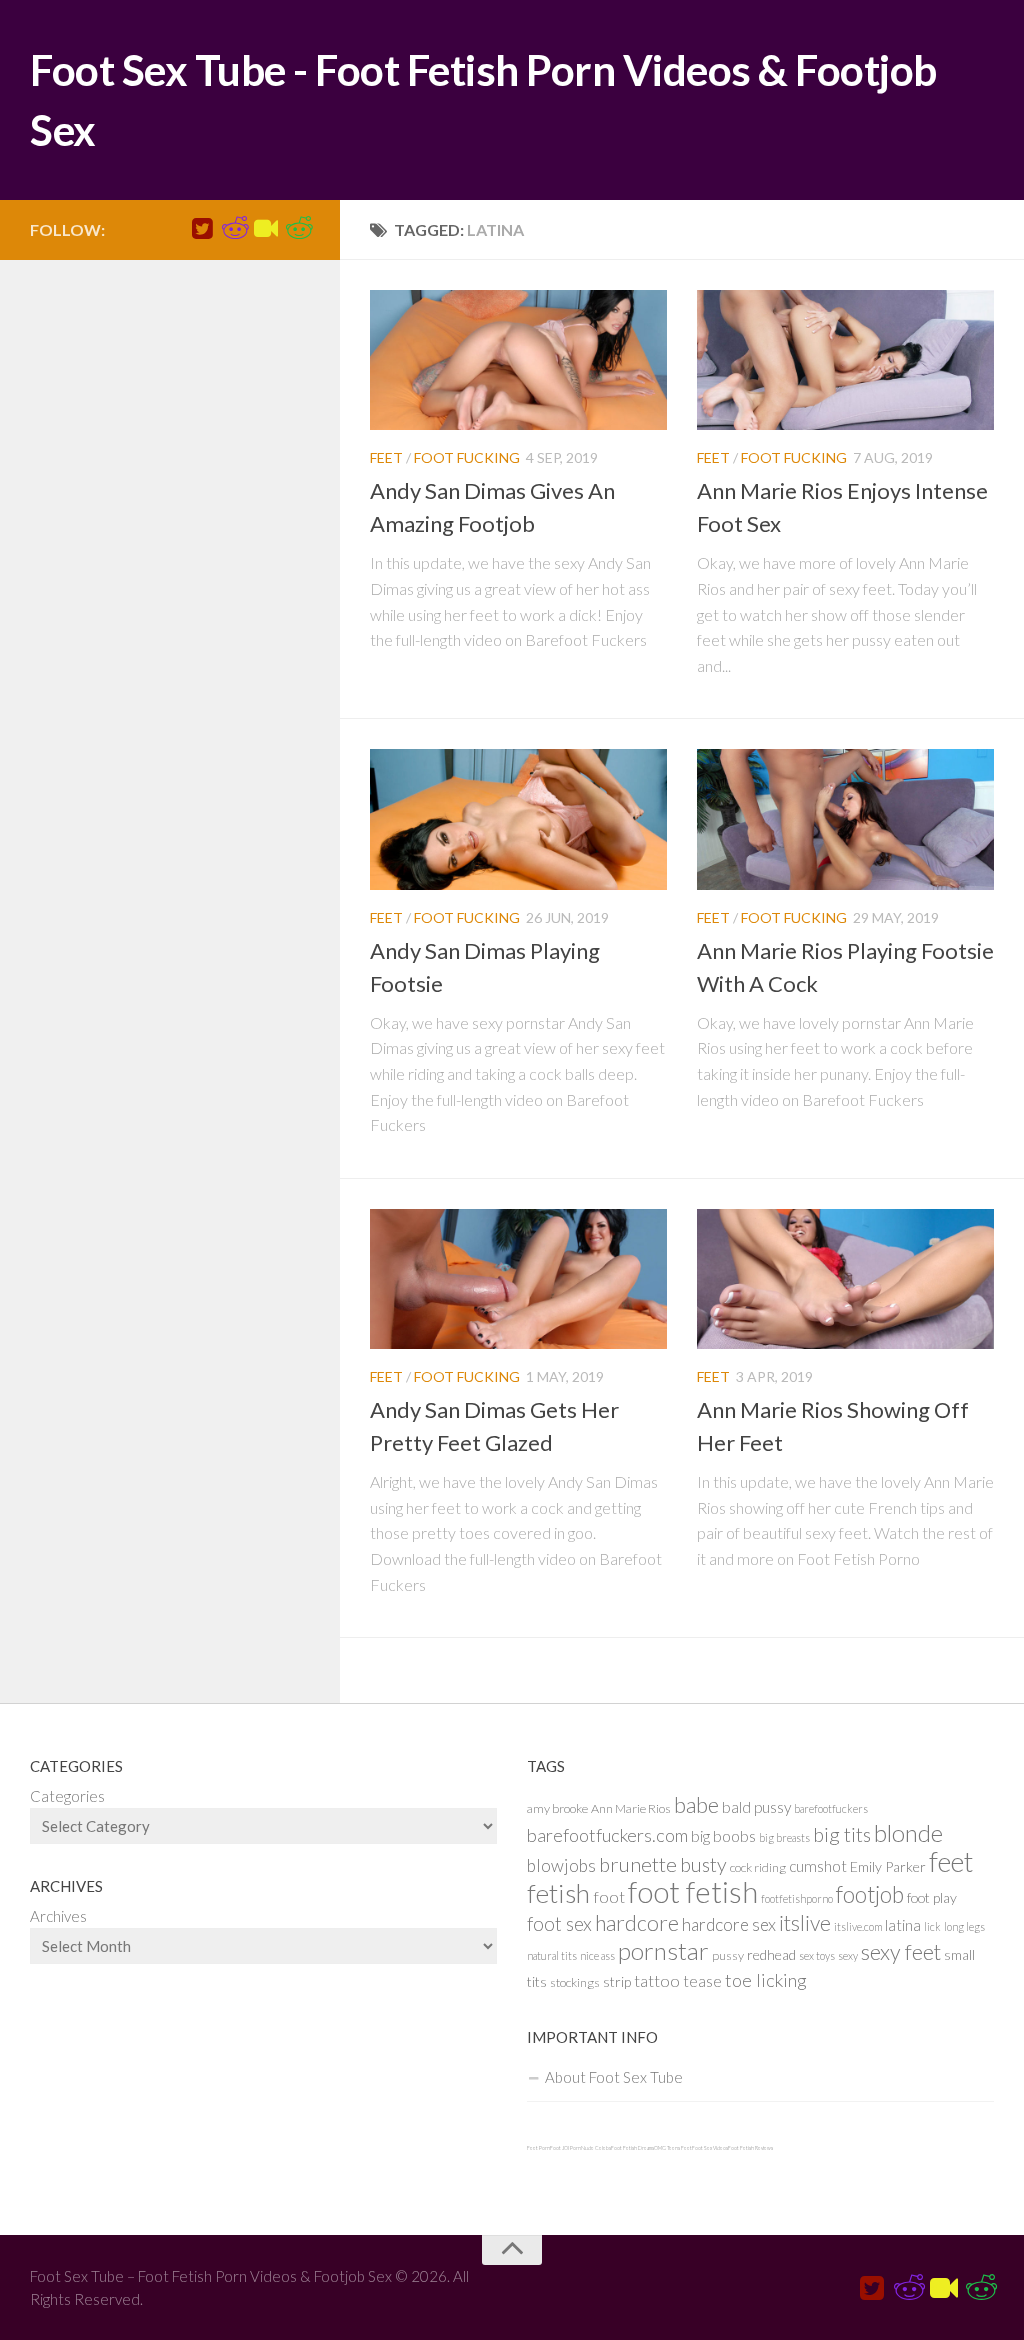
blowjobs (561, 1865)
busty (703, 1864)
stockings (575, 1982)
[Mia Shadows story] (234, 229)
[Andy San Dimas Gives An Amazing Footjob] (518, 360)
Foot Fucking (467, 457)
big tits (842, 1834)
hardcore (637, 1923)
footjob (870, 1894)
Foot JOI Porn (565, 2148)
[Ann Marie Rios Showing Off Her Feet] (845, 1279)
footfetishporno (797, 1898)
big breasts (784, 1837)
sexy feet (901, 1952)
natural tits (552, 1955)
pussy (728, 1955)
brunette (638, 1864)
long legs (964, 1926)
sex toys (817, 1955)
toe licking (766, 1980)
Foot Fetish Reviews (750, 2148)
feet (951, 1861)
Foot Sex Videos (710, 2148)
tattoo (657, 1980)
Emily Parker (888, 1866)
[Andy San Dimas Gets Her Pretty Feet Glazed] (518, 1279)
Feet (386, 457)
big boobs (723, 1836)
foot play (932, 1897)
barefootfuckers (831, 1808)
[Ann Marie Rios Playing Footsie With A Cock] (845, 819)
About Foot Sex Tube (614, 2077)
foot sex (559, 1923)
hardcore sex (729, 1924)
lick (932, 1926)
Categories (67, 1796)
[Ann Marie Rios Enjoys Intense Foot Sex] (845, 360)
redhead (771, 1954)
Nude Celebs (596, 2148)
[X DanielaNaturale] (202, 229)
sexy (848, 1955)
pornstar (663, 1950)
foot (609, 1896)
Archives (58, 1916)
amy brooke (557, 1808)
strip (617, 1981)
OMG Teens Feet (673, 2148)
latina (903, 1925)
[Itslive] (266, 229)
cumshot (818, 1866)
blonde (908, 1832)
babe (696, 1805)
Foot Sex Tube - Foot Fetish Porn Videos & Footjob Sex (483, 100)
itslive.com (858, 1926)
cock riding (758, 1867)
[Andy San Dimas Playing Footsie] (518, 819)
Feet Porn (538, 2148)
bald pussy (756, 1807)
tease (702, 1981)
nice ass (597, 1955)
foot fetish (693, 1891)
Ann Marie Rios (631, 1808)
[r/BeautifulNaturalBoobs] (298, 229)
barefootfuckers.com (607, 1835)
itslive (805, 1922)
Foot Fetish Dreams (632, 2148)
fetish (558, 1893)
